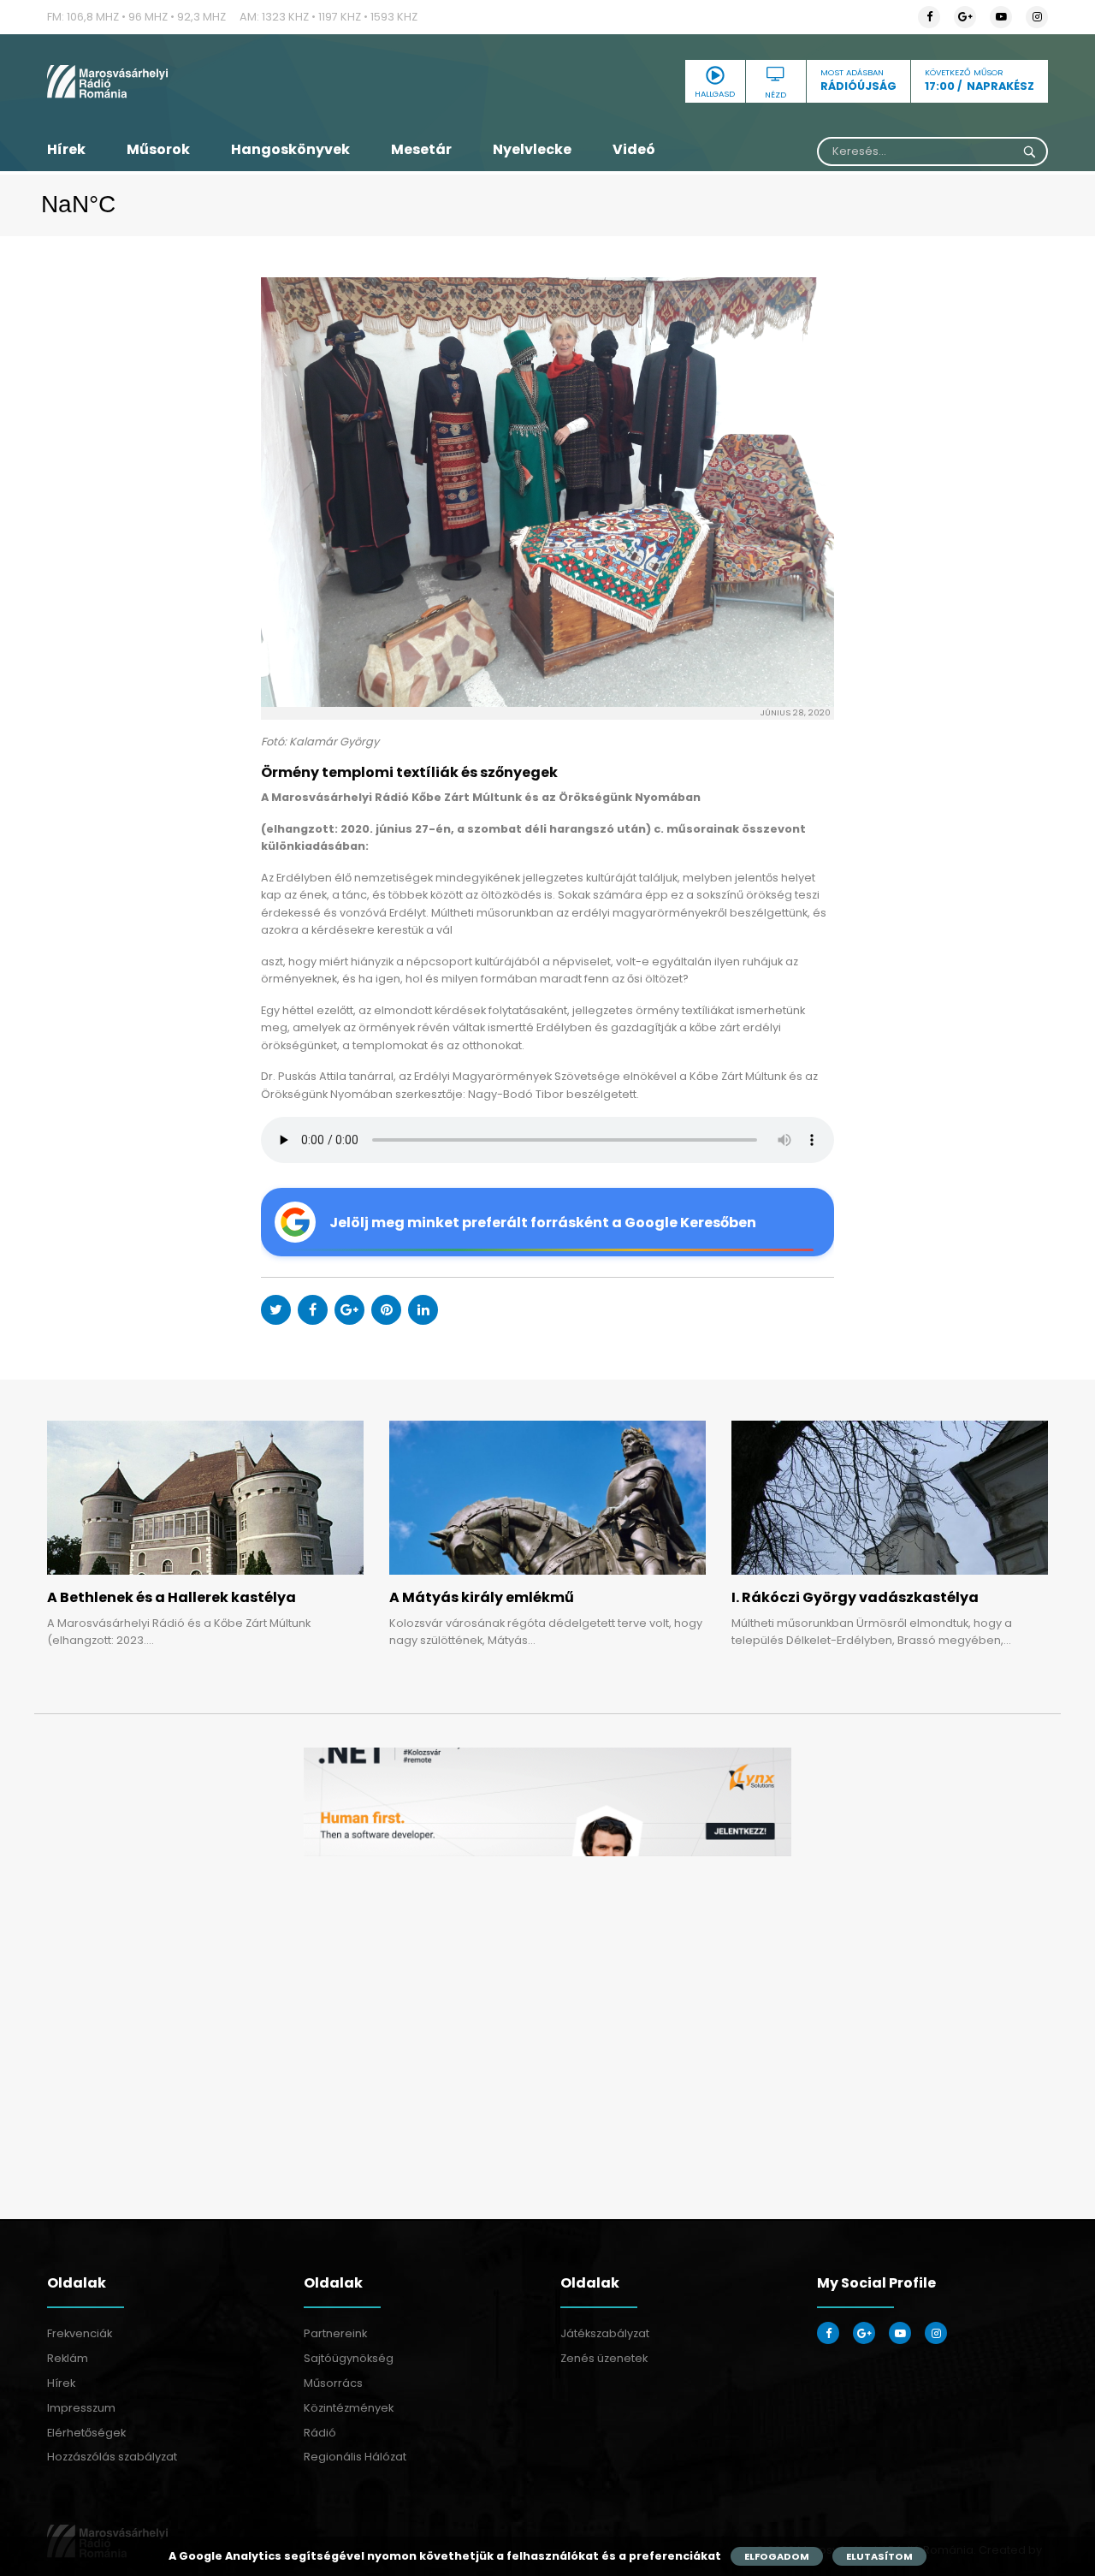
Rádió (320, 2433)
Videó (634, 149)
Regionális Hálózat (355, 2457)
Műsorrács (333, 2383)
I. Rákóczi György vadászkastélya (855, 1597)
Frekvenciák (80, 2333)
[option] (547, 1802)
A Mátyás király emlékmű (482, 1597)
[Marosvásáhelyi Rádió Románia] (205, 81)
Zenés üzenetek (604, 2358)
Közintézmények (349, 2408)
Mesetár (421, 149)
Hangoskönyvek (290, 149)
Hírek (66, 149)
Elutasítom (879, 2556)
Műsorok (158, 149)
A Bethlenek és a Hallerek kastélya (172, 1597)
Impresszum (81, 2408)
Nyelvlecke (532, 149)
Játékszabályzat (605, 2333)
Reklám (68, 2358)
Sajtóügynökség (349, 2358)
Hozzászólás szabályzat (112, 2457)
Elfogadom (777, 2556)
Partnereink (335, 2333)
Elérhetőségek (86, 2433)
